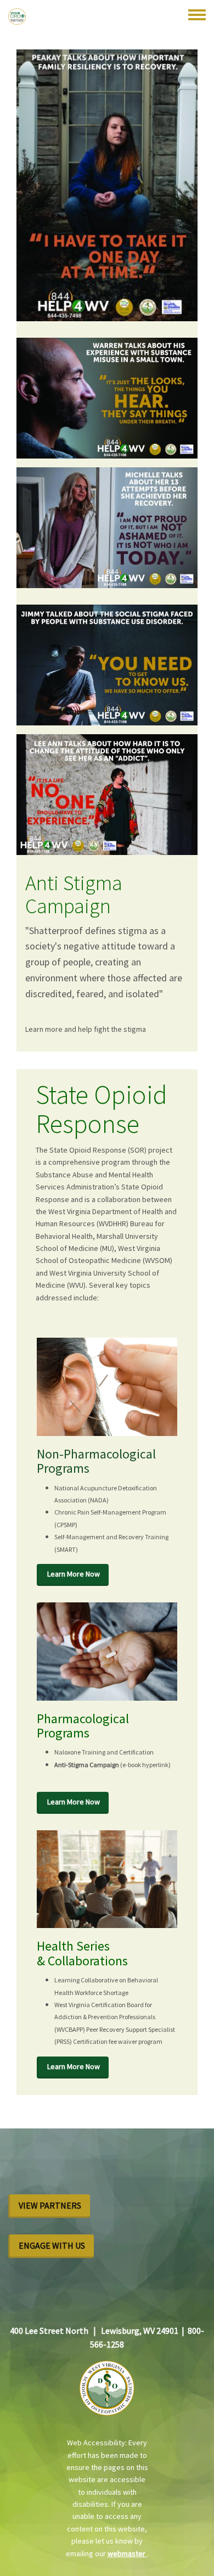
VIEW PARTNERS (50, 2205)
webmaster (127, 2553)
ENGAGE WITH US (52, 2245)
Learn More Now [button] (74, 1574)
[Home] (17, 16)
